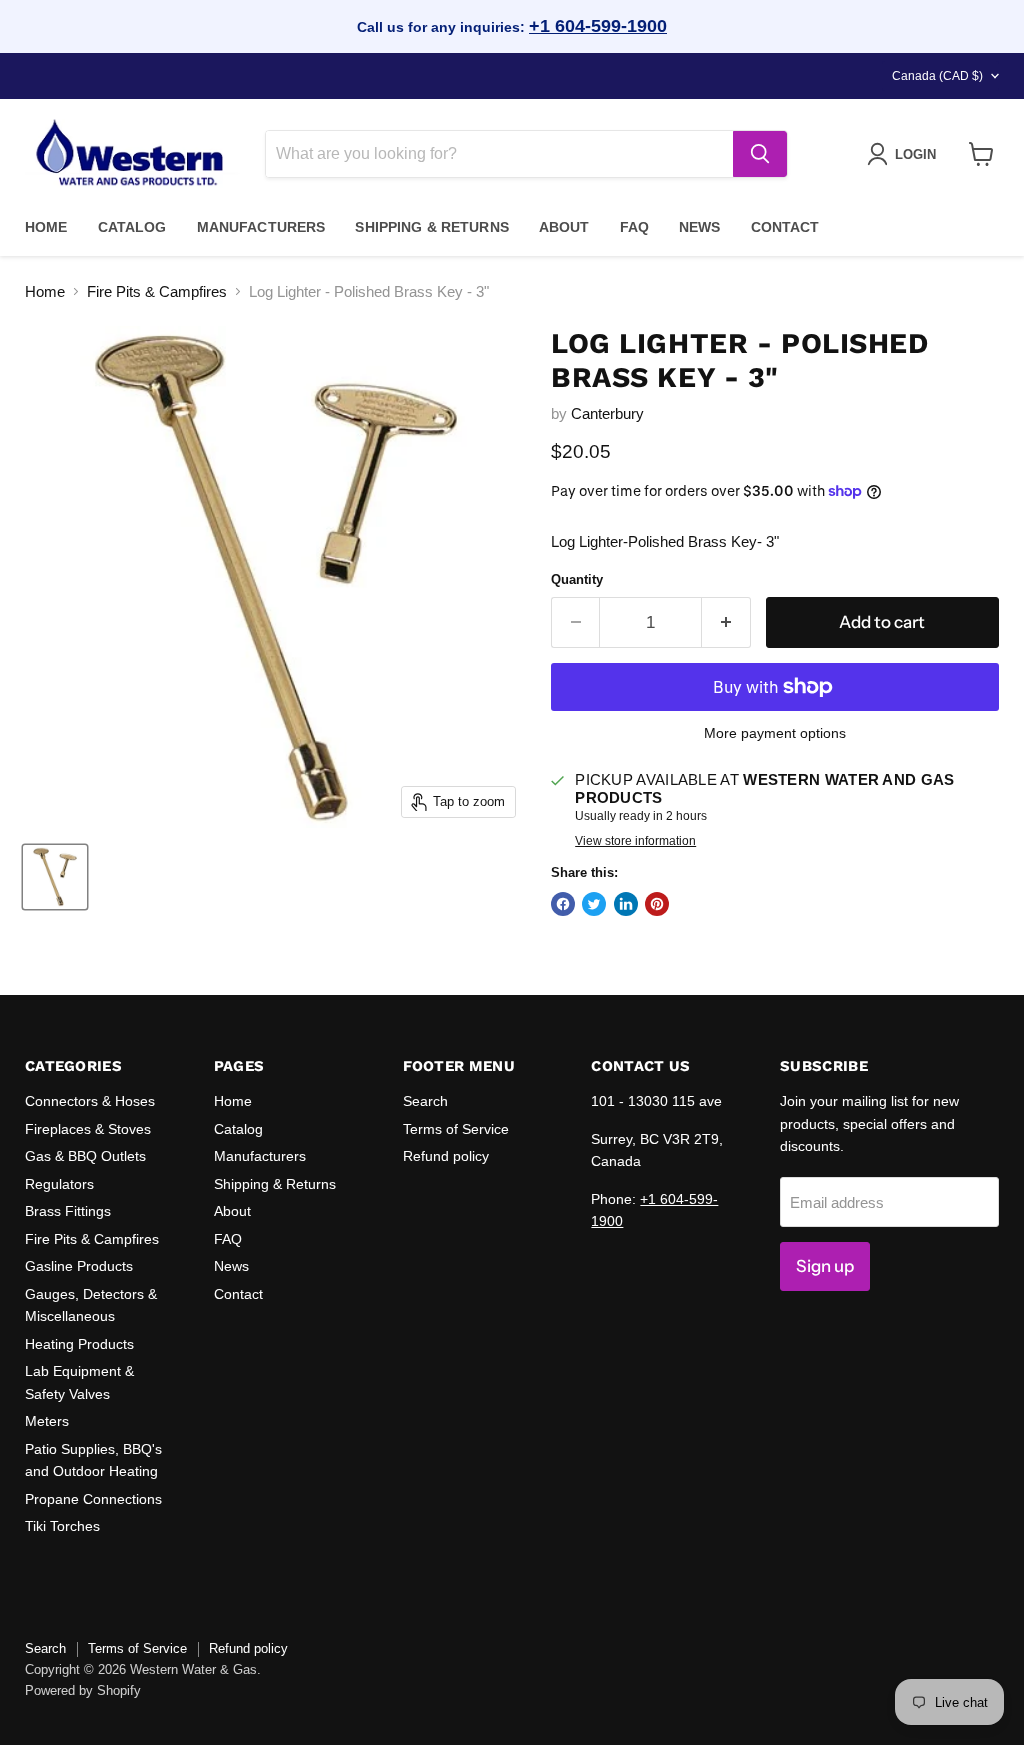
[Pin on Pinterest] (657, 904)
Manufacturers (261, 227)
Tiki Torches (62, 1526)
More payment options (775, 733)
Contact (785, 227)
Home (46, 227)
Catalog (132, 227)
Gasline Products (79, 1266)
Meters (47, 1421)
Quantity (577, 579)
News (700, 227)
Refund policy (446, 1156)
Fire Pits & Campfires (157, 291)
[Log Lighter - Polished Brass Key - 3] (55, 877)
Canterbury (607, 413)
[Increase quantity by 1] (726, 622)
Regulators (59, 1184)
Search (425, 1101)
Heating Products (79, 1344)
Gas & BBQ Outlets (85, 1156)
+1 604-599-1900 (598, 26)
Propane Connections (93, 1499)
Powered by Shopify (83, 1690)
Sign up (825, 1266)
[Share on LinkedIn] (626, 904)
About (564, 227)
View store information (635, 841)
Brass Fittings (68, 1211)
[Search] (760, 154)
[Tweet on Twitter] (594, 904)
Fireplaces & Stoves (88, 1129)
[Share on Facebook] (563, 904)
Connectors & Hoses (90, 1101)
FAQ (634, 227)
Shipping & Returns (432, 227)
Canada (937, 76)
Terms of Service (456, 1129)
